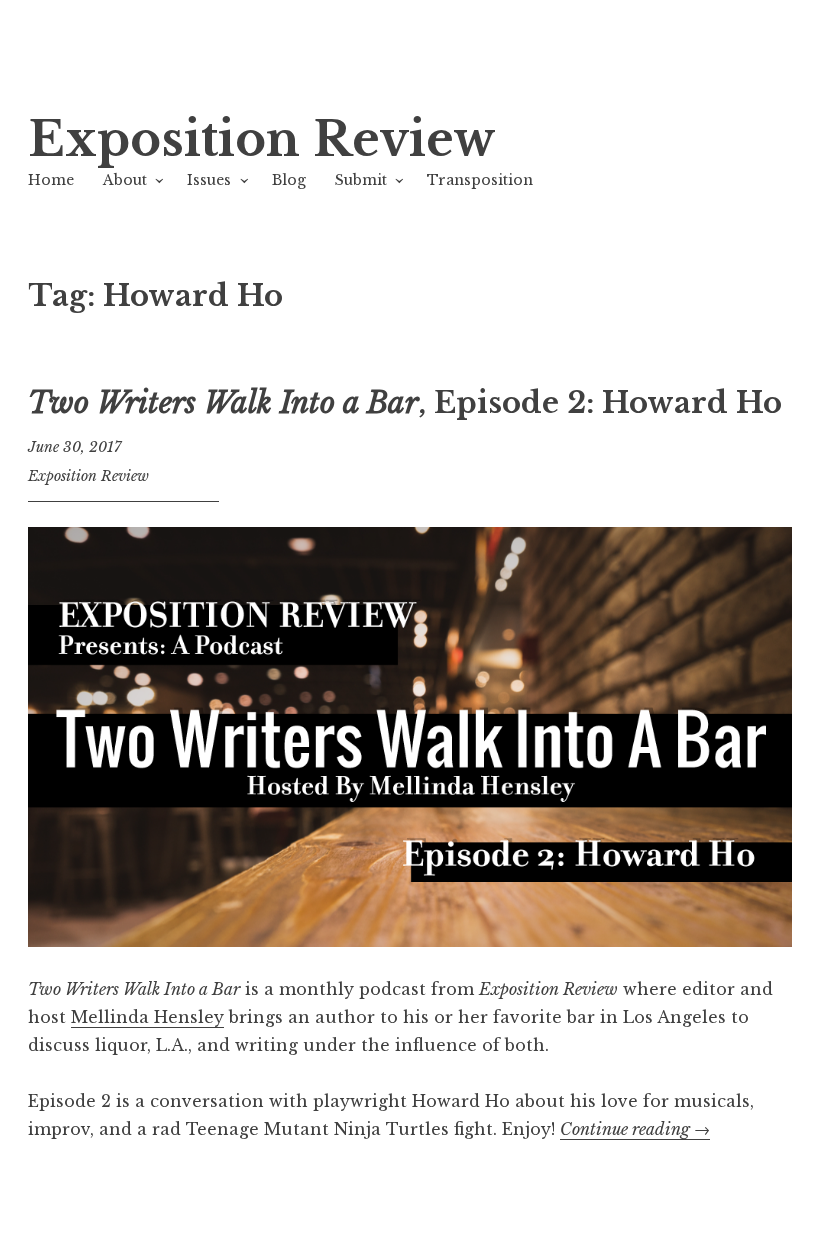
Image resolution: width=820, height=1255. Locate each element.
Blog (289, 180)
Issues (209, 180)
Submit (361, 180)
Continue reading (635, 1129)
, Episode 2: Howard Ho (405, 403)
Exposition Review (262, 139)
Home (51, 180)
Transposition (480, 180)
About (125, 180)
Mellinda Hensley (147, 1017)
